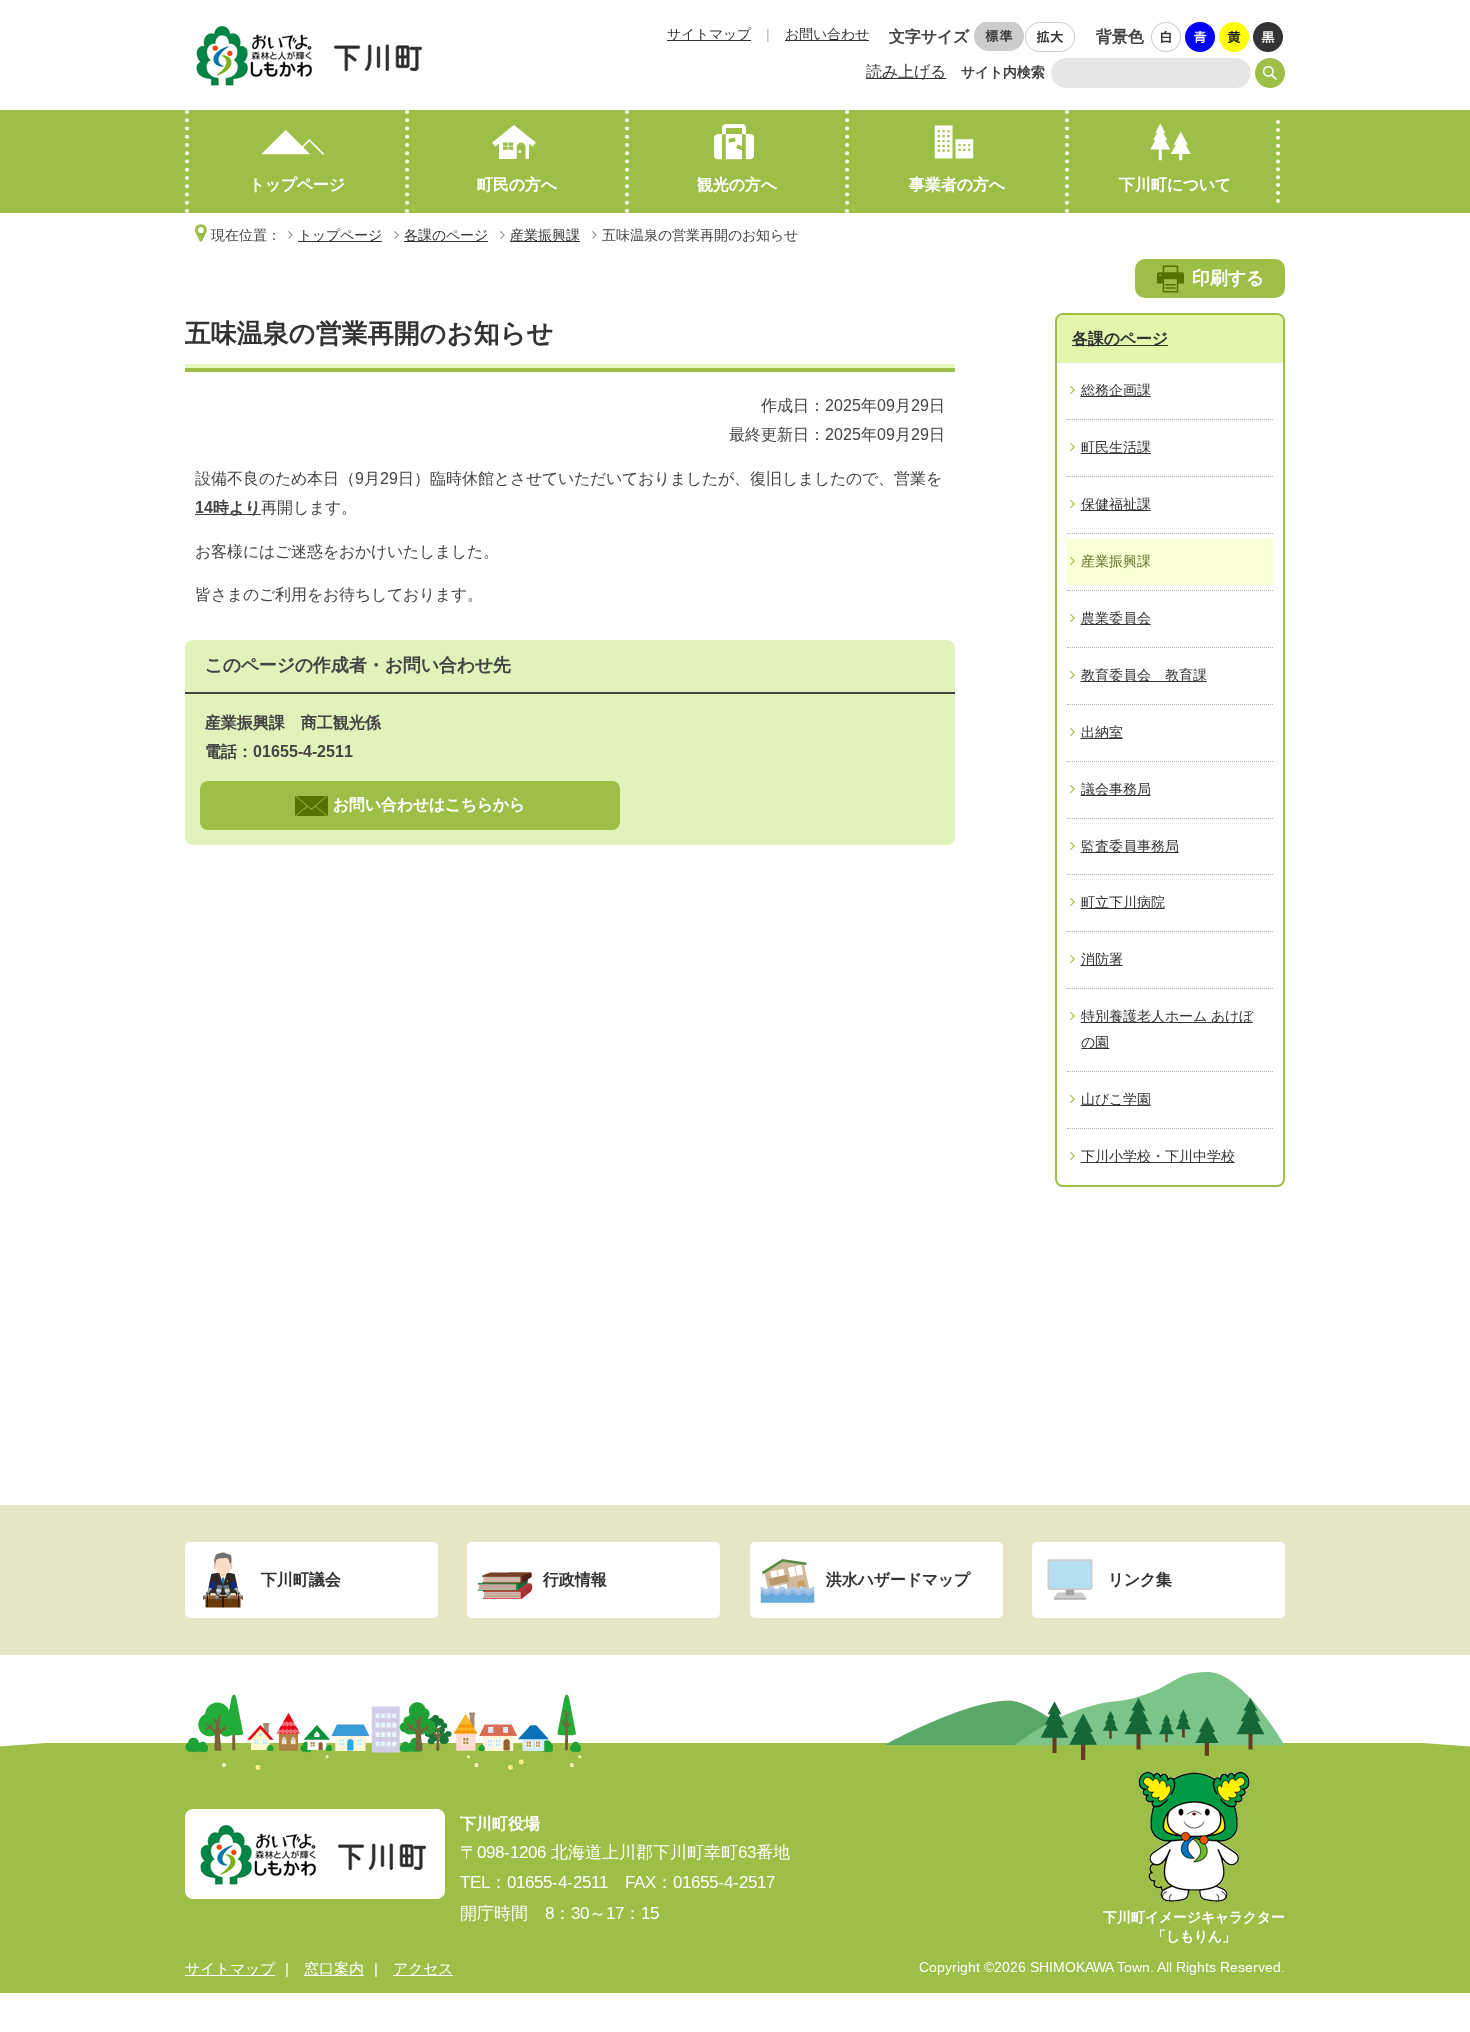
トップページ (297, 184)
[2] (1201, 38)
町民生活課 (1116, 447)
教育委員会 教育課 (1144, 675)
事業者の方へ (957, 184)
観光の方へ (737, 184)
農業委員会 (1116, 618)
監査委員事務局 (1130, 846)
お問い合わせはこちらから (429, 804)
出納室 (1102, 732)
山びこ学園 (1116, 1099)
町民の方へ (517, 184)
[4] (1269, 38)
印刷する (1228, 278)
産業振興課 (545, 235)
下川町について (1175, 184)
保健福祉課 (1116, 504)
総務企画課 (1116, 390)
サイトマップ (709, 34)
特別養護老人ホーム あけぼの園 (1167, 1029)
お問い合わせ (827, 34)
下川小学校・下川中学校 (1158, 1156)
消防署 (1102, 959)
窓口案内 (334, 1968)
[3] (1235, 38)
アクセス (423, 1968)
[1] (1167, 38)
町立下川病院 (1123, 902)
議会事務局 (1116, 789)
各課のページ (446, 235)
